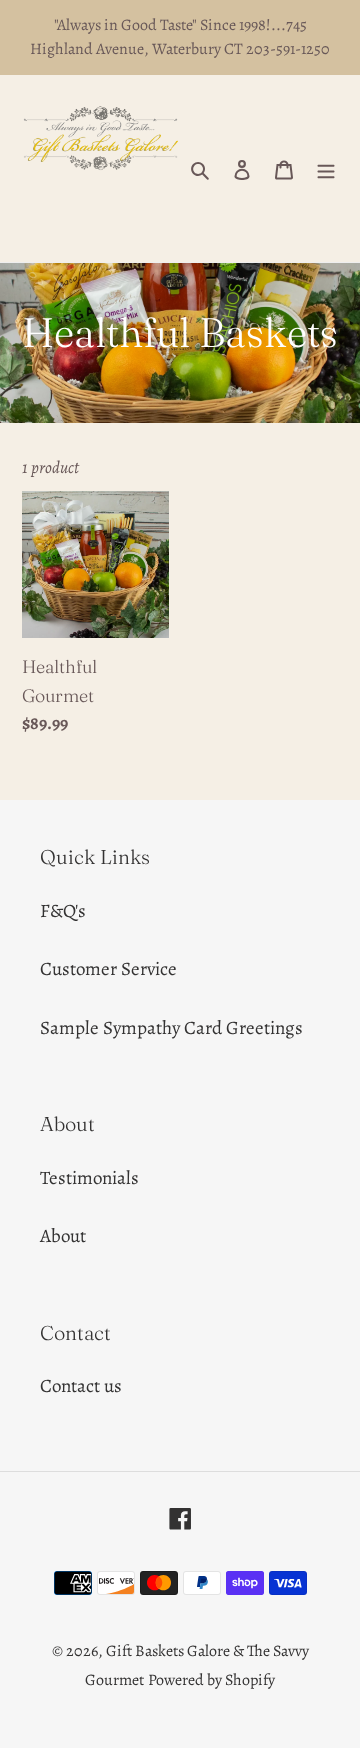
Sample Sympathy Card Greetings (171, 1028)
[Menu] (326, 168)
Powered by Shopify (211, 1680)
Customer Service (108, 969)
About (63, 1236)
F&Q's (63, 911)
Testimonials (89, 1178)
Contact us (81, 1386)
